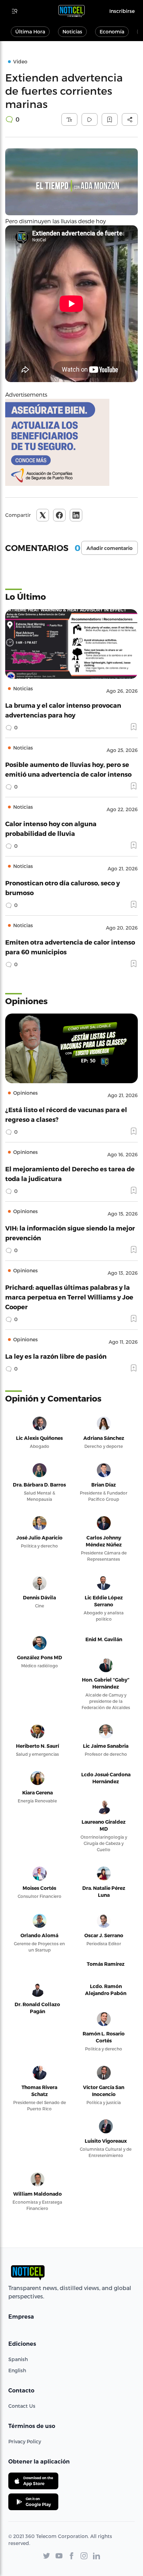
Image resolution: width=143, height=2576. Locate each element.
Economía (112, 32)
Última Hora (30, 32)
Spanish (18, 2359)
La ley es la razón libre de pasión (56, 1356)
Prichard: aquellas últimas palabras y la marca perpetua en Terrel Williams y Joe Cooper (69, 1297)
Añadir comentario (110, 548)
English (17, 2370)
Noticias (72, 32)
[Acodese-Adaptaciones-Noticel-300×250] (71, 442)
